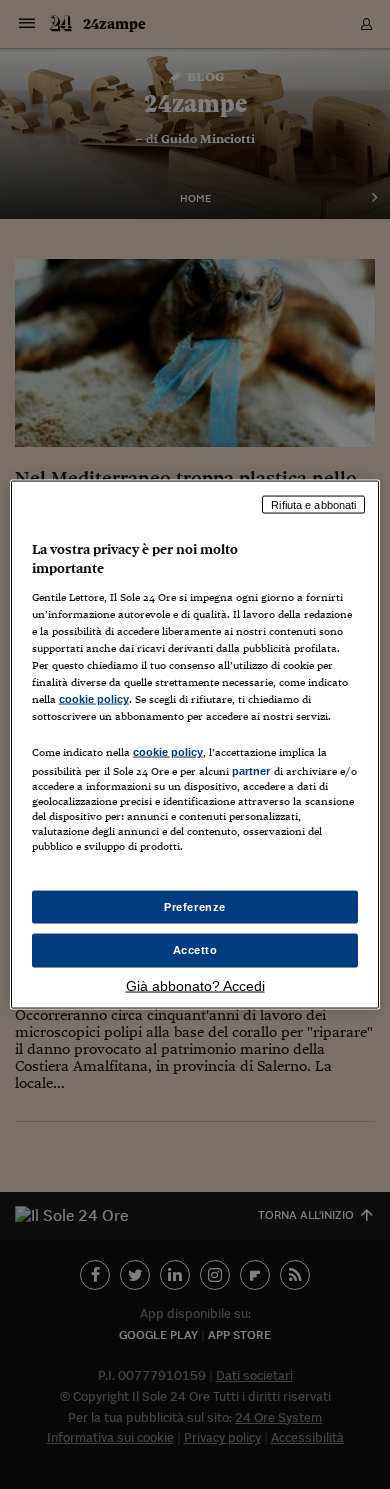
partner (251, 771)
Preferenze (195, 906)
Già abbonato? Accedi (195, 986)
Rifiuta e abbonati (313, 504)
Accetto (195, 950)
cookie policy (94, 699)
